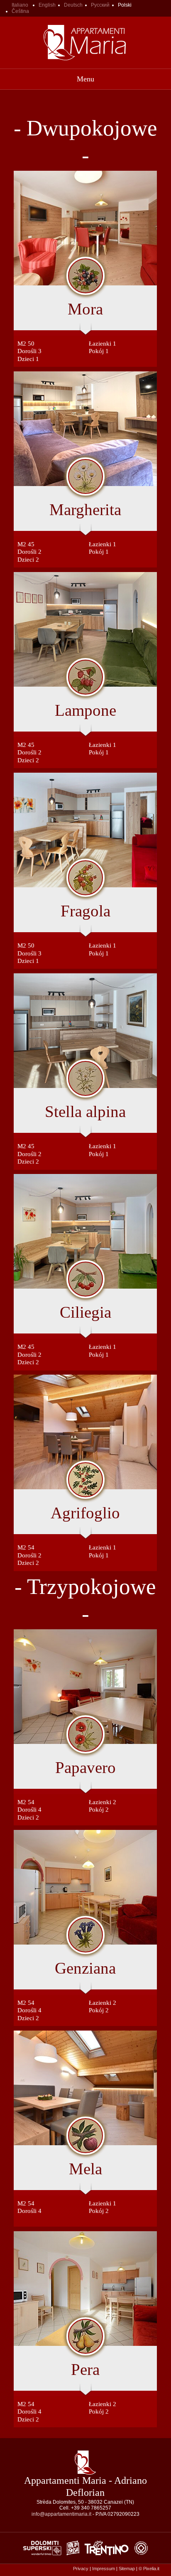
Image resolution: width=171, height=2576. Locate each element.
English (47, 5)
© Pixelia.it (149, 2569)
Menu (85, 79)
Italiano (20, 5)
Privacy (81, 2569)
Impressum (104, 2569)
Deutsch (73, 5)
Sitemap (127, 2569)
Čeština (20, 11)
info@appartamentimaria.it (61, 2514)
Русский (100, 5)
